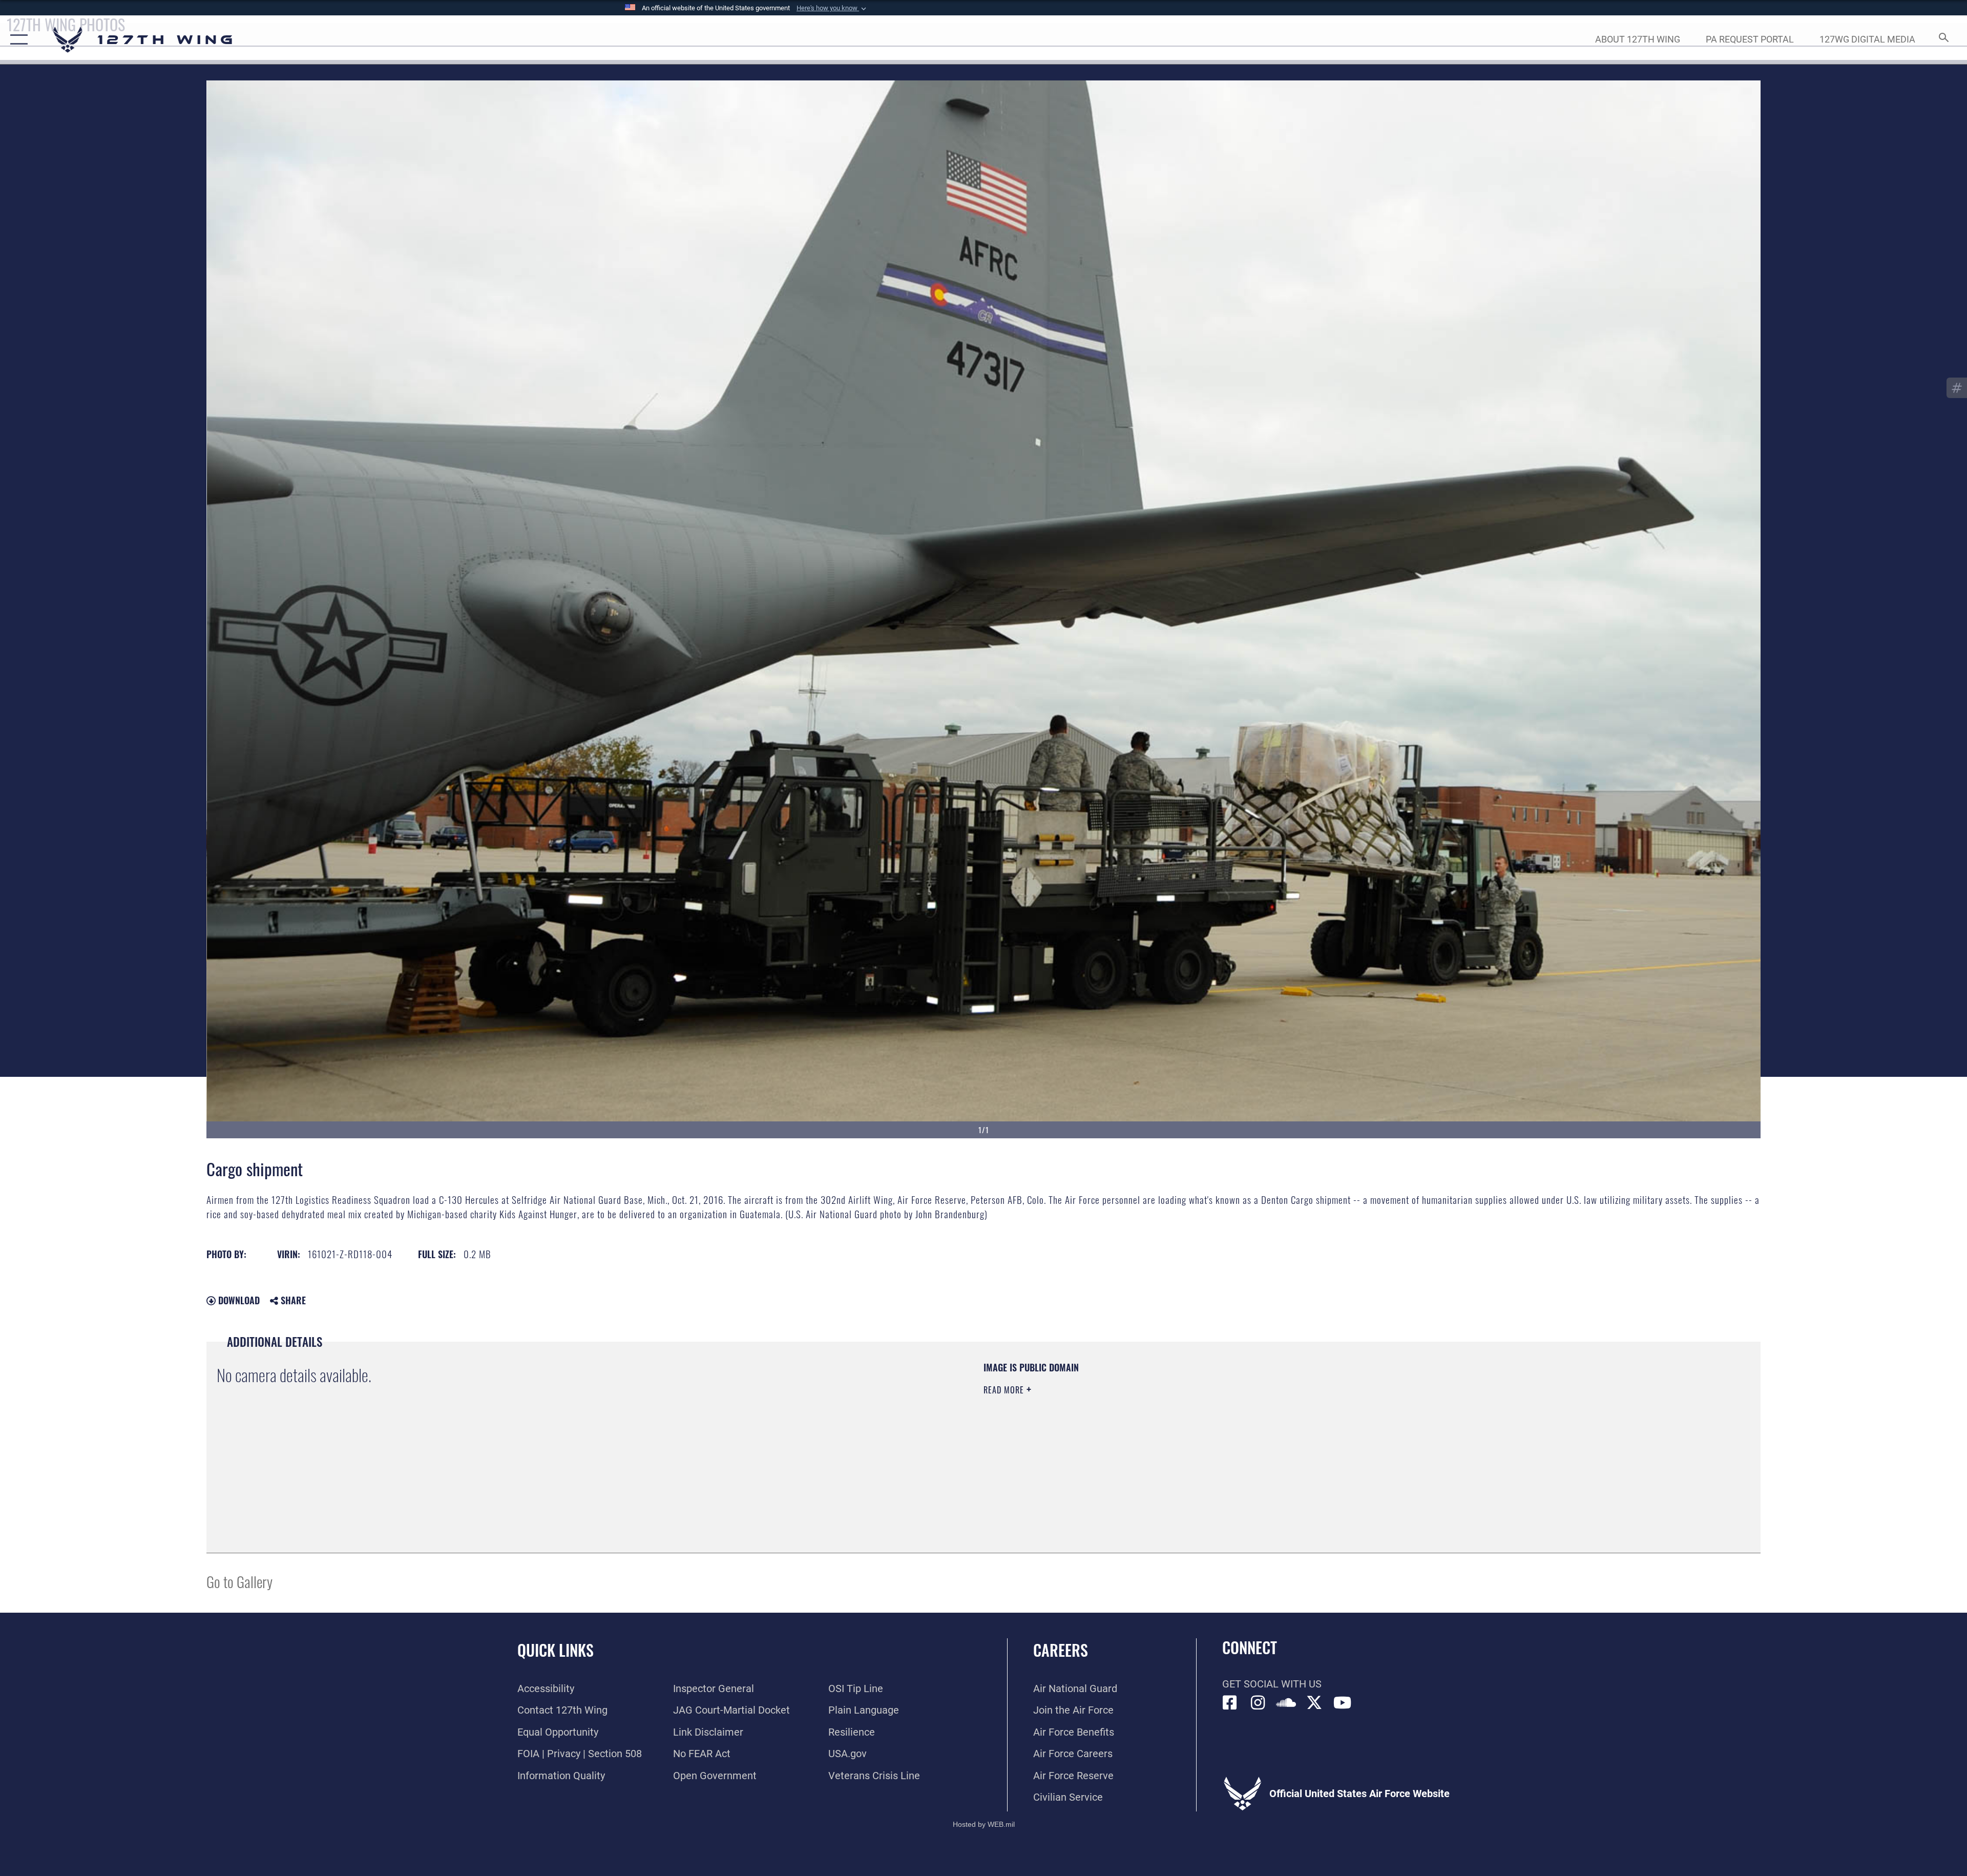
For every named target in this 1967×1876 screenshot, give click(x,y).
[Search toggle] (1943, 40)
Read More (1005, 1390)
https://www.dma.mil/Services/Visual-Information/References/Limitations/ (1309, 1426)
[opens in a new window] (1258, 1703)
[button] (832, 8)
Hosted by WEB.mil (984, 1824)
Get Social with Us (1272, 1684)
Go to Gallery (239, 1581)
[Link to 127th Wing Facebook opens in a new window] (1230, 1703)
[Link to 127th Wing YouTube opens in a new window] (1343, 1703)
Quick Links (556, 1650)
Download (238, 1300)
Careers (1061, 1650)
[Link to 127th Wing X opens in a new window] (1314, 1703)
